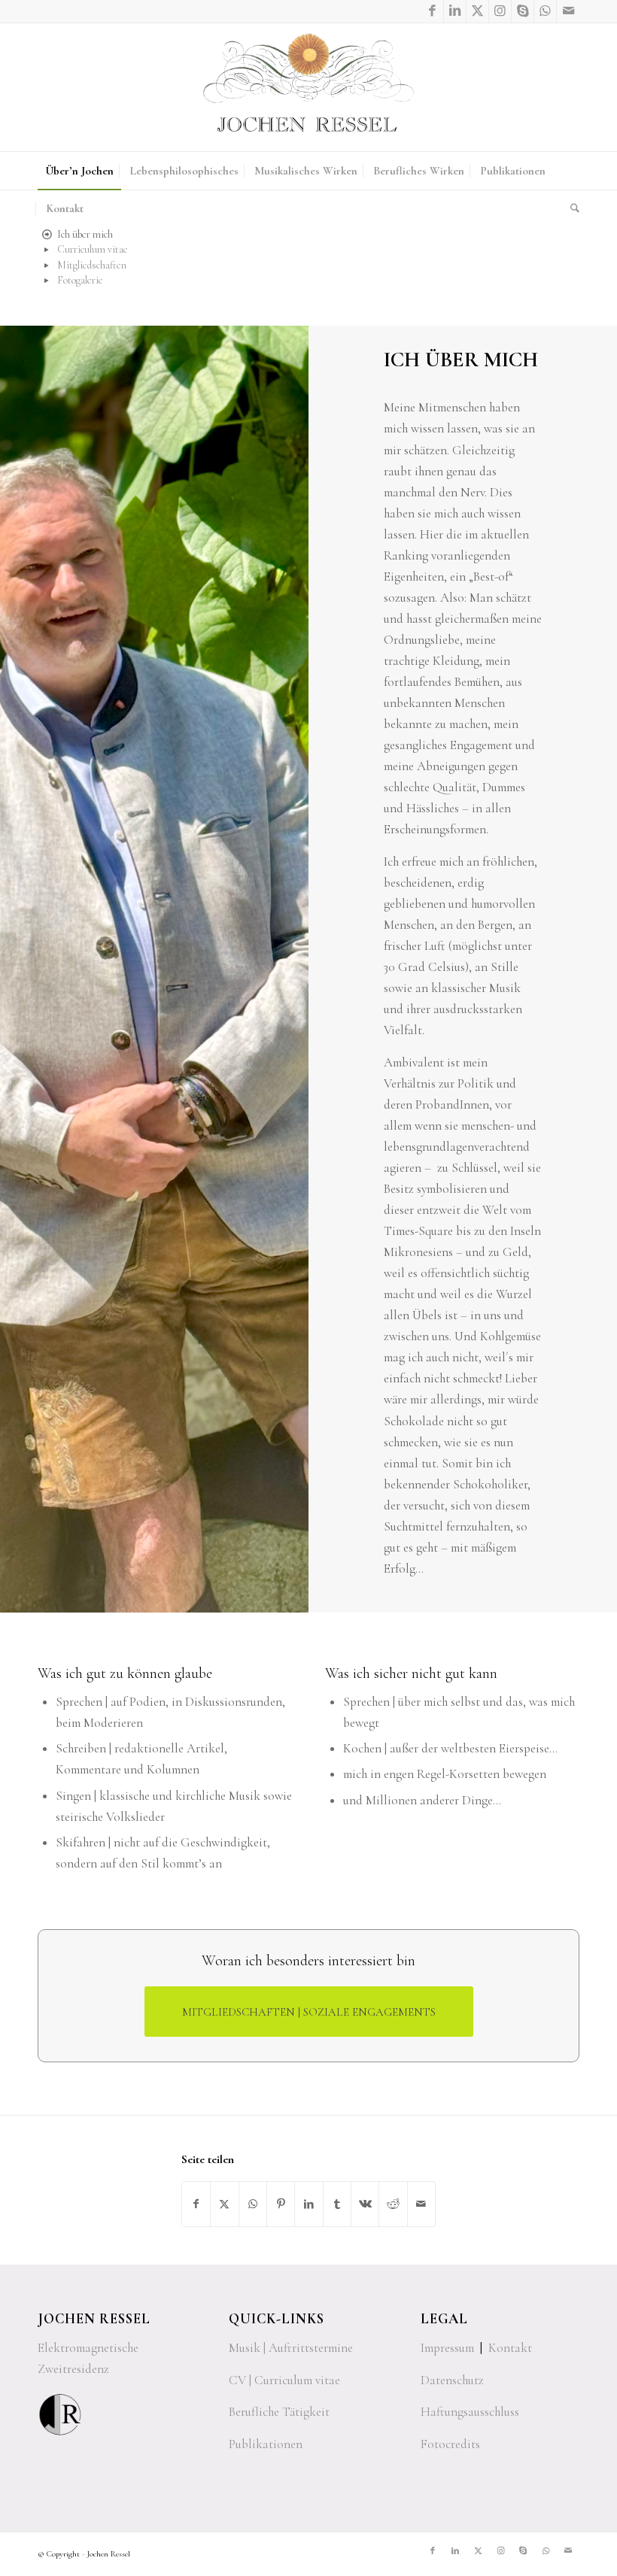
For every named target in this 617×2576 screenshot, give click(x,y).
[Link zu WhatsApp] (545, 11)
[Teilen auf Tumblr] (337, 2204)
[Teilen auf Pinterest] (281, 2204)
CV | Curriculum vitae (284, 2380)
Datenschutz (452, 2380)
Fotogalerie (80, 280)
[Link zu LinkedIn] (455, 11)
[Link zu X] (477, 11)
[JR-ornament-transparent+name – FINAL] (308, 87)
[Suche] (571, 208)
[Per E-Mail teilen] (421, 2204)
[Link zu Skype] (523, 11)
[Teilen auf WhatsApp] (253, 2204)
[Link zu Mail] (568, 11)
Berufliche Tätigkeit (279, 2412)
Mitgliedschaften (92, 265)
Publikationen (266, 2444)
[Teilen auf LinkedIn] (308, 2204)
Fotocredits (450, 2444)
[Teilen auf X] (224, 2204)
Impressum (447, 2348)
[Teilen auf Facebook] (196, 2204)
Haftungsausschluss (470, 2412)
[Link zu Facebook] (432, 11)
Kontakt (510, 2348)
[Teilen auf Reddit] (393, 2204)
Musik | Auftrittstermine (291, 2348)
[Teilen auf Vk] (365, 2204)
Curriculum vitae (93, 249)
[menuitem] (79, 171)
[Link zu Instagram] (500, 11)
